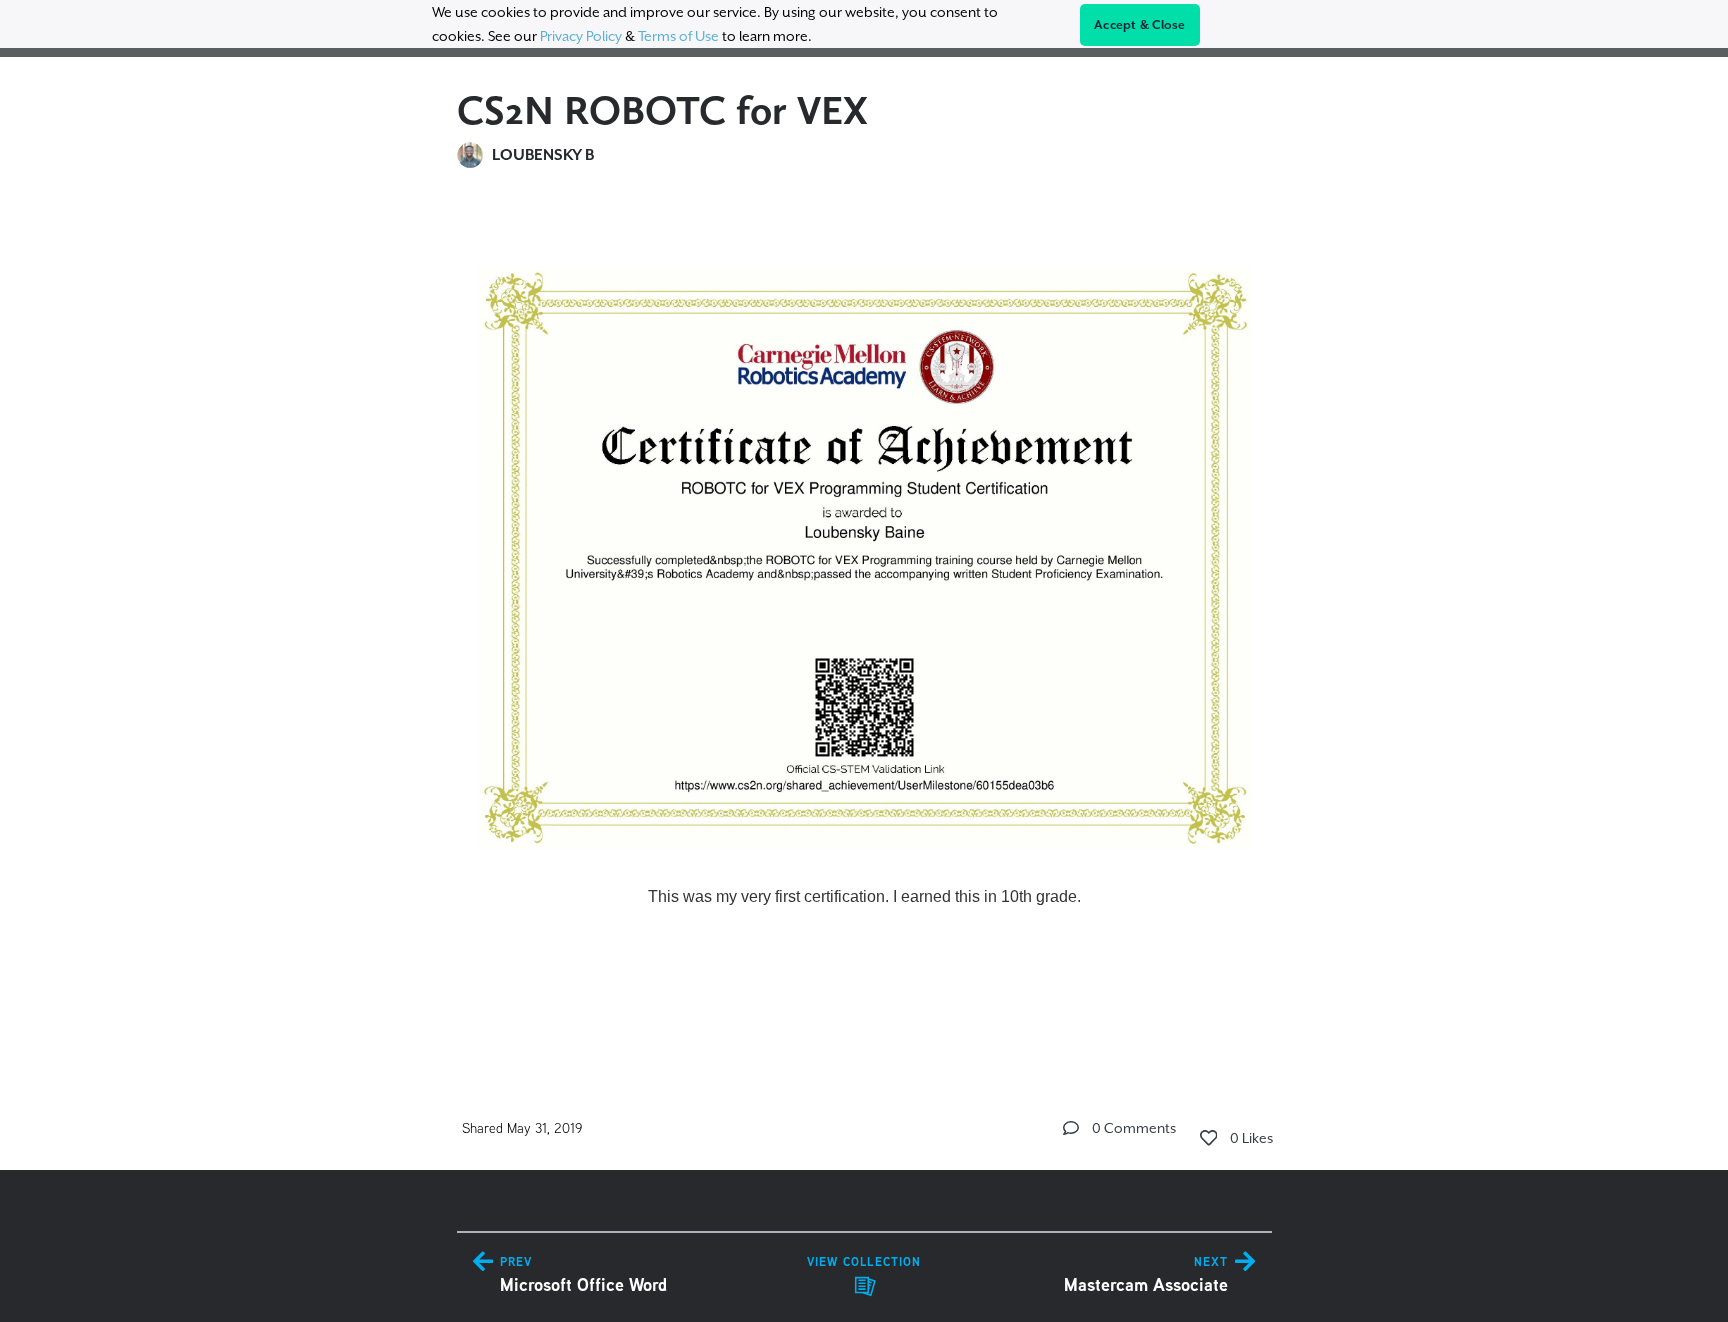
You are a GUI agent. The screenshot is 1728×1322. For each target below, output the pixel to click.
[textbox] (864, 620)
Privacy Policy (581, 36)
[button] (1071, 1128)
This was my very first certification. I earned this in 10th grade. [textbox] (864, 896)
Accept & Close (1140, 25)
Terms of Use (678, 36)
